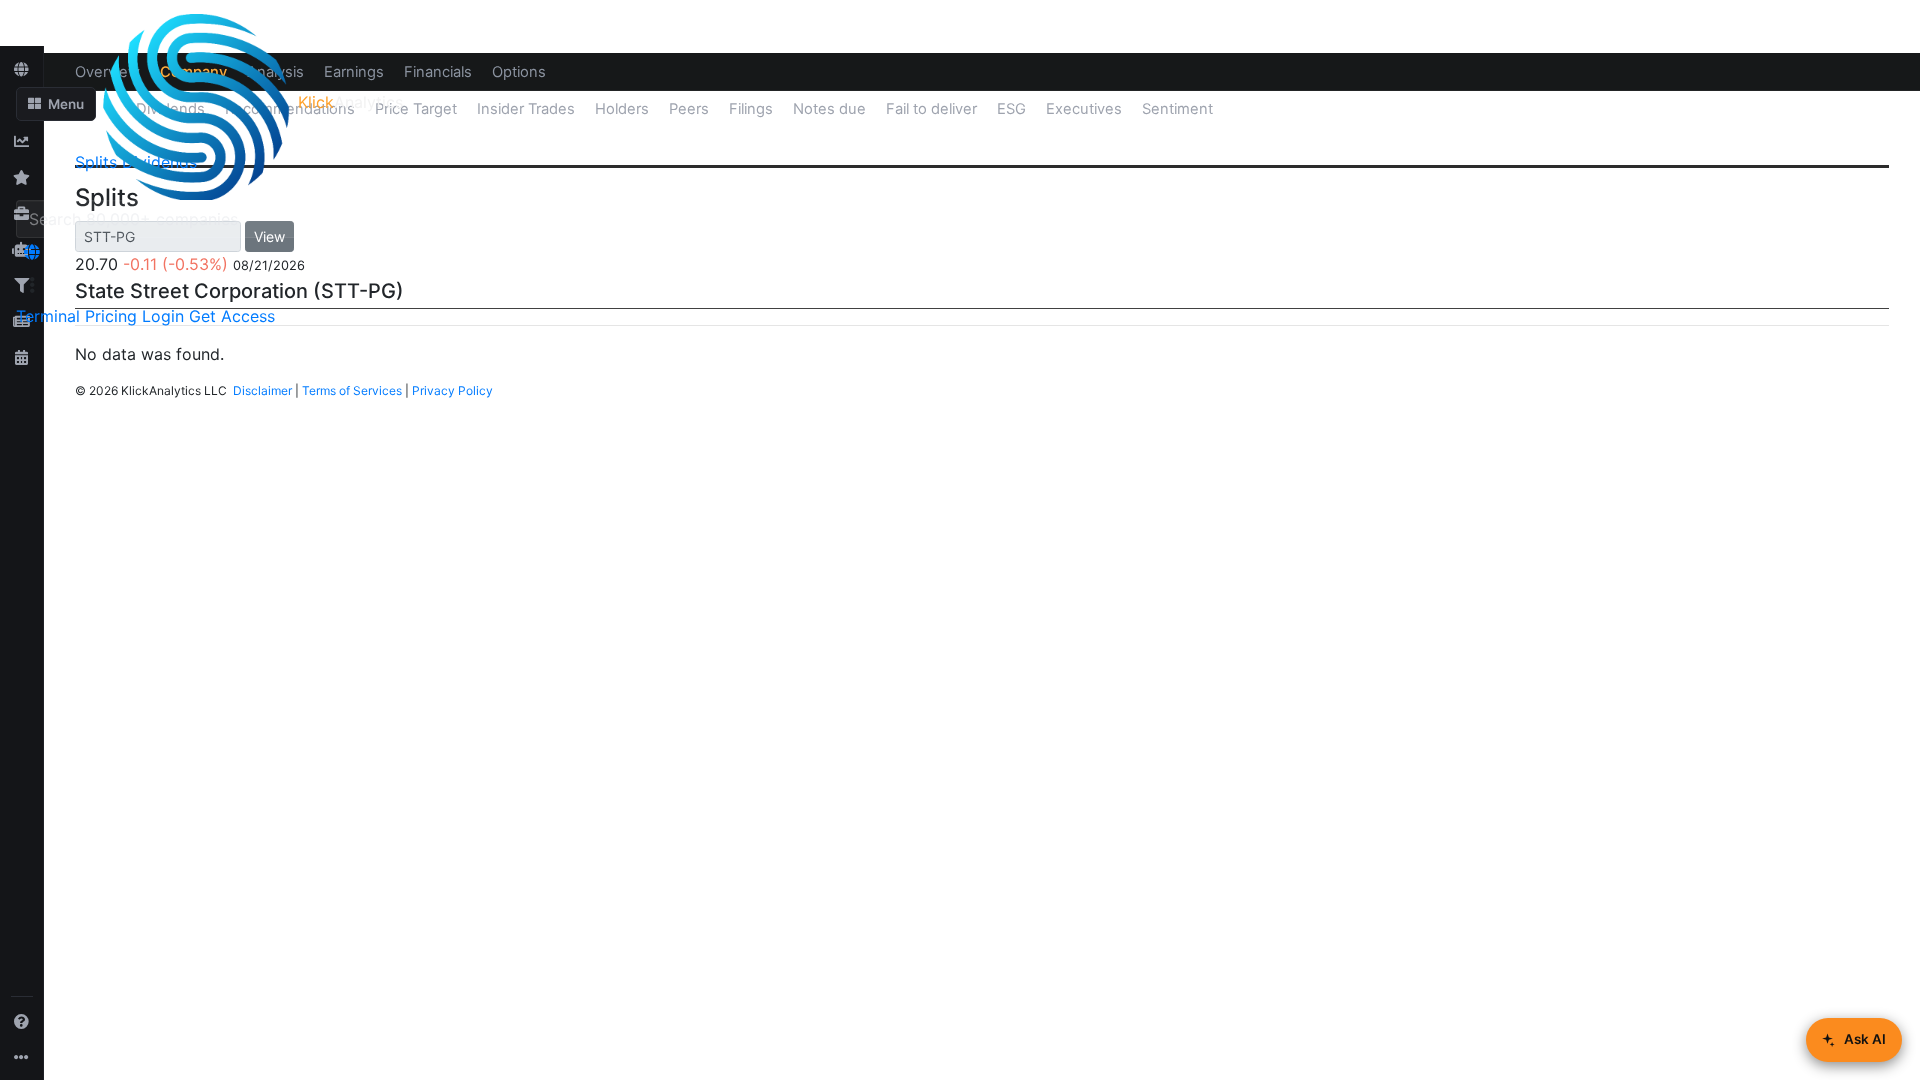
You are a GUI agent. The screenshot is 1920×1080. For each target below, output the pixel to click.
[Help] (22, 1021)
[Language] (32, 252)
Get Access (232, 316)
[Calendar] (22, 357)
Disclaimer (262, 390)
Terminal (48, 316)
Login (163, 316)
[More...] (22, 1057)
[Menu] (32, 285)
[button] (56, 104)
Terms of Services (352, 390)
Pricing (111, 316)
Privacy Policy (452, 390)
